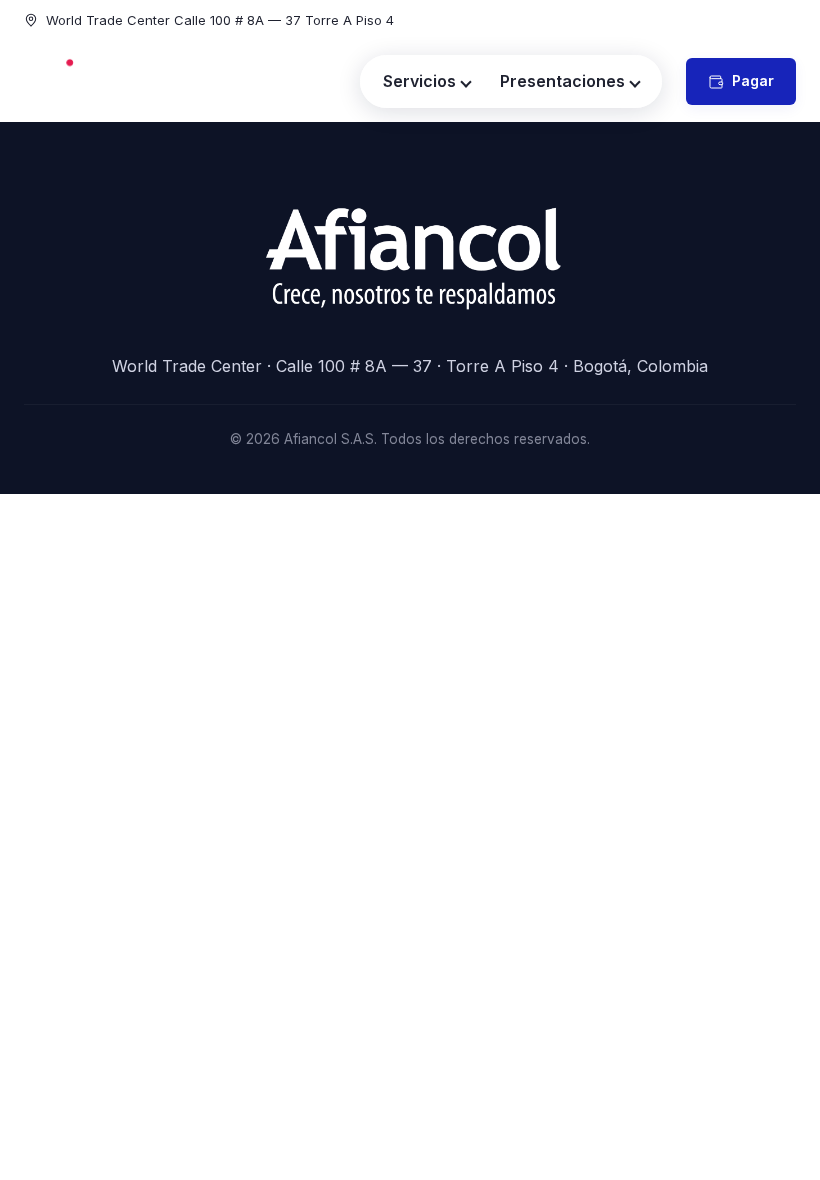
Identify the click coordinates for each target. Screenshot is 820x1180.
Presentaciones (562, 81)
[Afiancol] (94, 82)
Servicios (419, 81)
